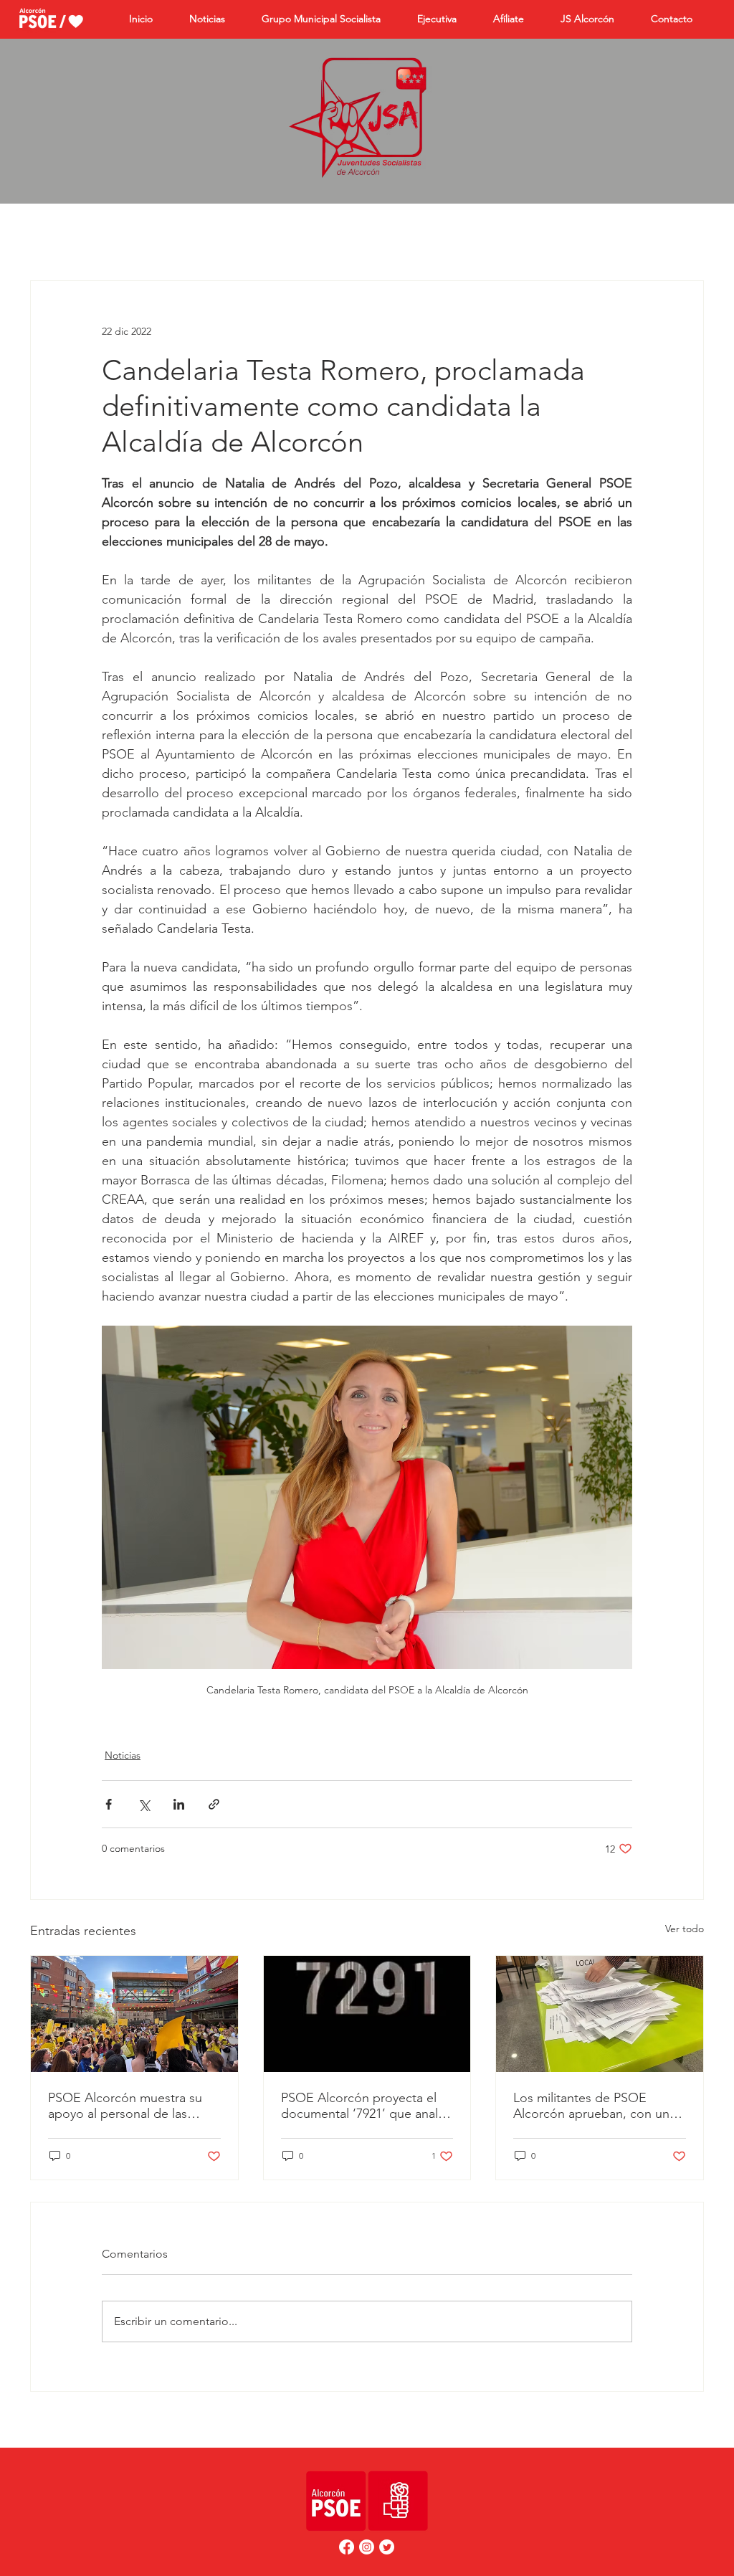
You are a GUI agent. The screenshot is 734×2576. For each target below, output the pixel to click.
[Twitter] (387, 2547)
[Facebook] (347, 2547)
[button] (516, 19)
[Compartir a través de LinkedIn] (179, 1804)
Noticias (123, 1755)
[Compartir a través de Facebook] (109, 1804)
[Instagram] (367, 2547)
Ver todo (685, 1929)
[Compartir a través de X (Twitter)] (144, 1804)
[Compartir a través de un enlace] (214, 1804)
